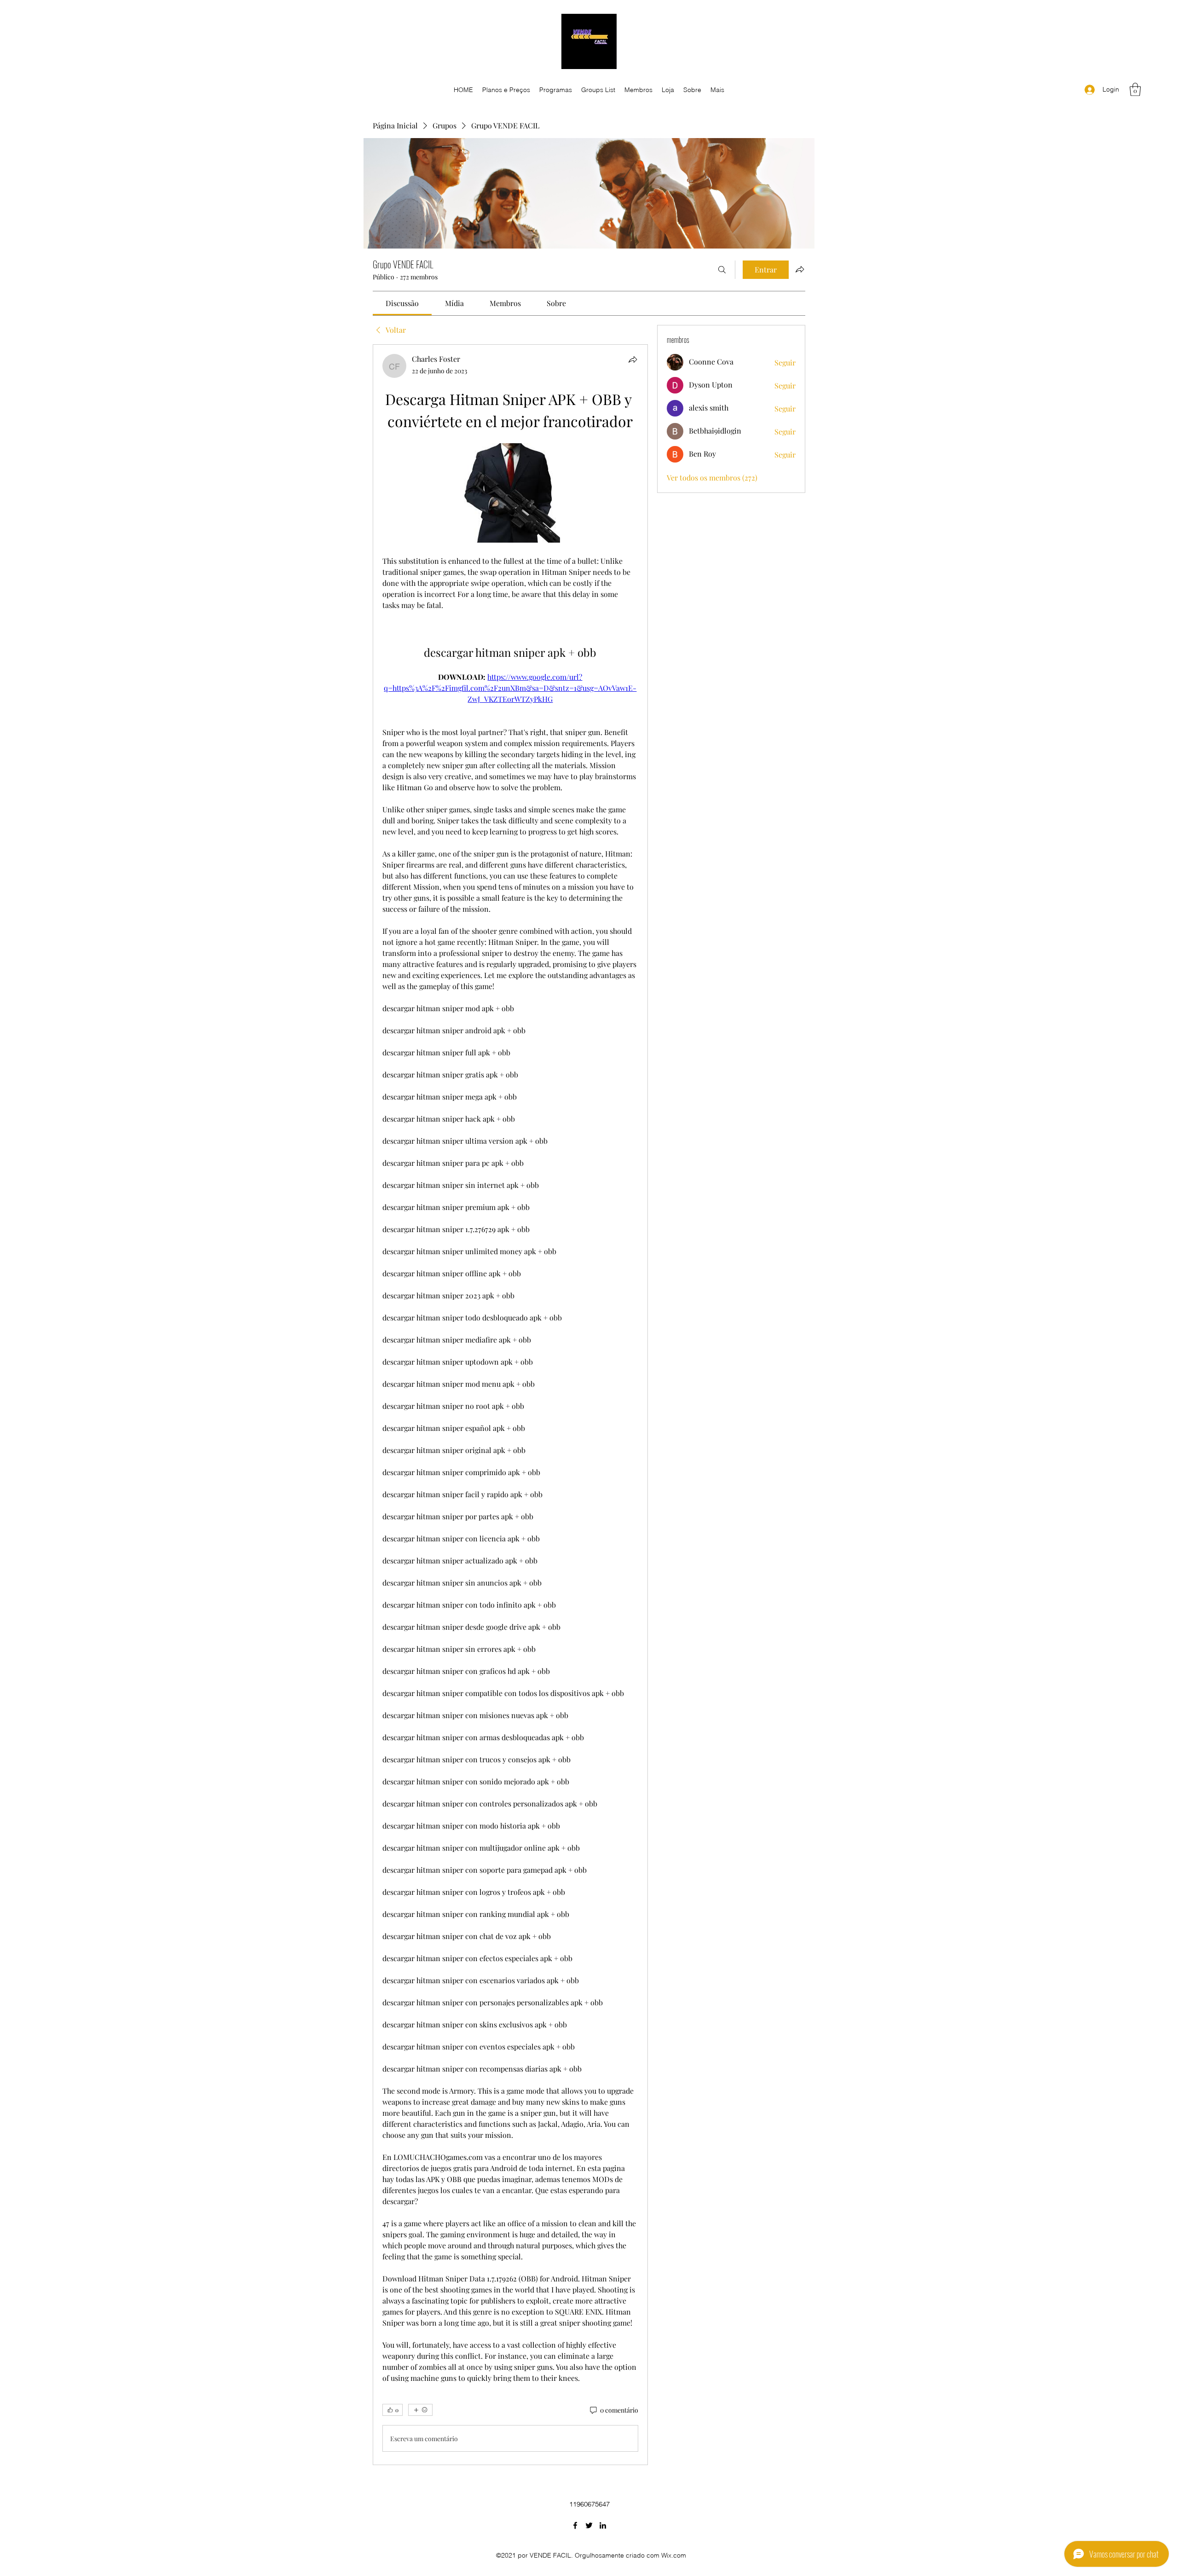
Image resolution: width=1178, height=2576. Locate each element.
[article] (510, 1405)
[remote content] (510, 494)
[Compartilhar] (633, 359)
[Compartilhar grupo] (800, 269)
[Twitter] (589, 2525)
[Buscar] (722, 270)
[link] (402, 303)
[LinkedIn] (603, 2525)
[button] (1135, 90)
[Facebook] (575, 2525)
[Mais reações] (420, 2410)
